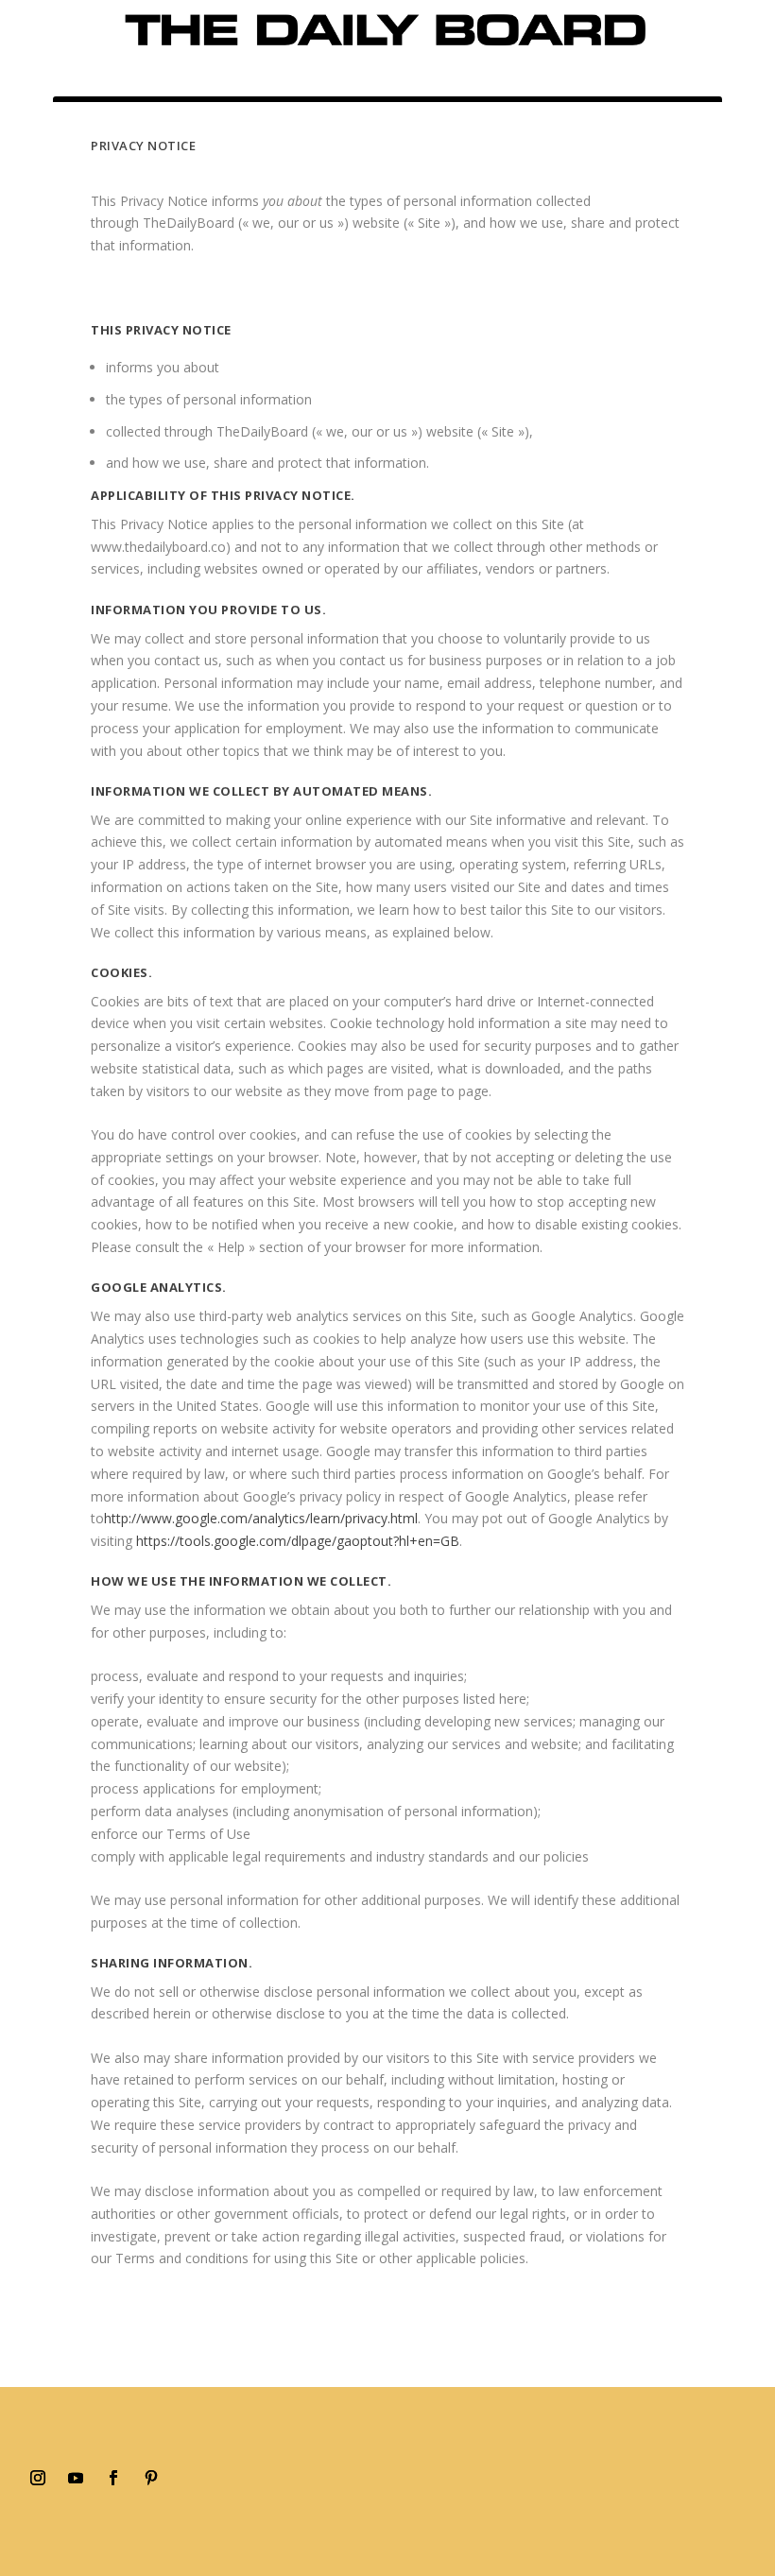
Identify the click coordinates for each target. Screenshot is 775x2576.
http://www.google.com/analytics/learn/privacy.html (261, 1518)
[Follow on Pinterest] (151, 2478)
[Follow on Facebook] (113, 2478)
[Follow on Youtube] (76, 2478)
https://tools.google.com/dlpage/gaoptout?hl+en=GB (298, 1541)
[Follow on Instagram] (38, 2478)
